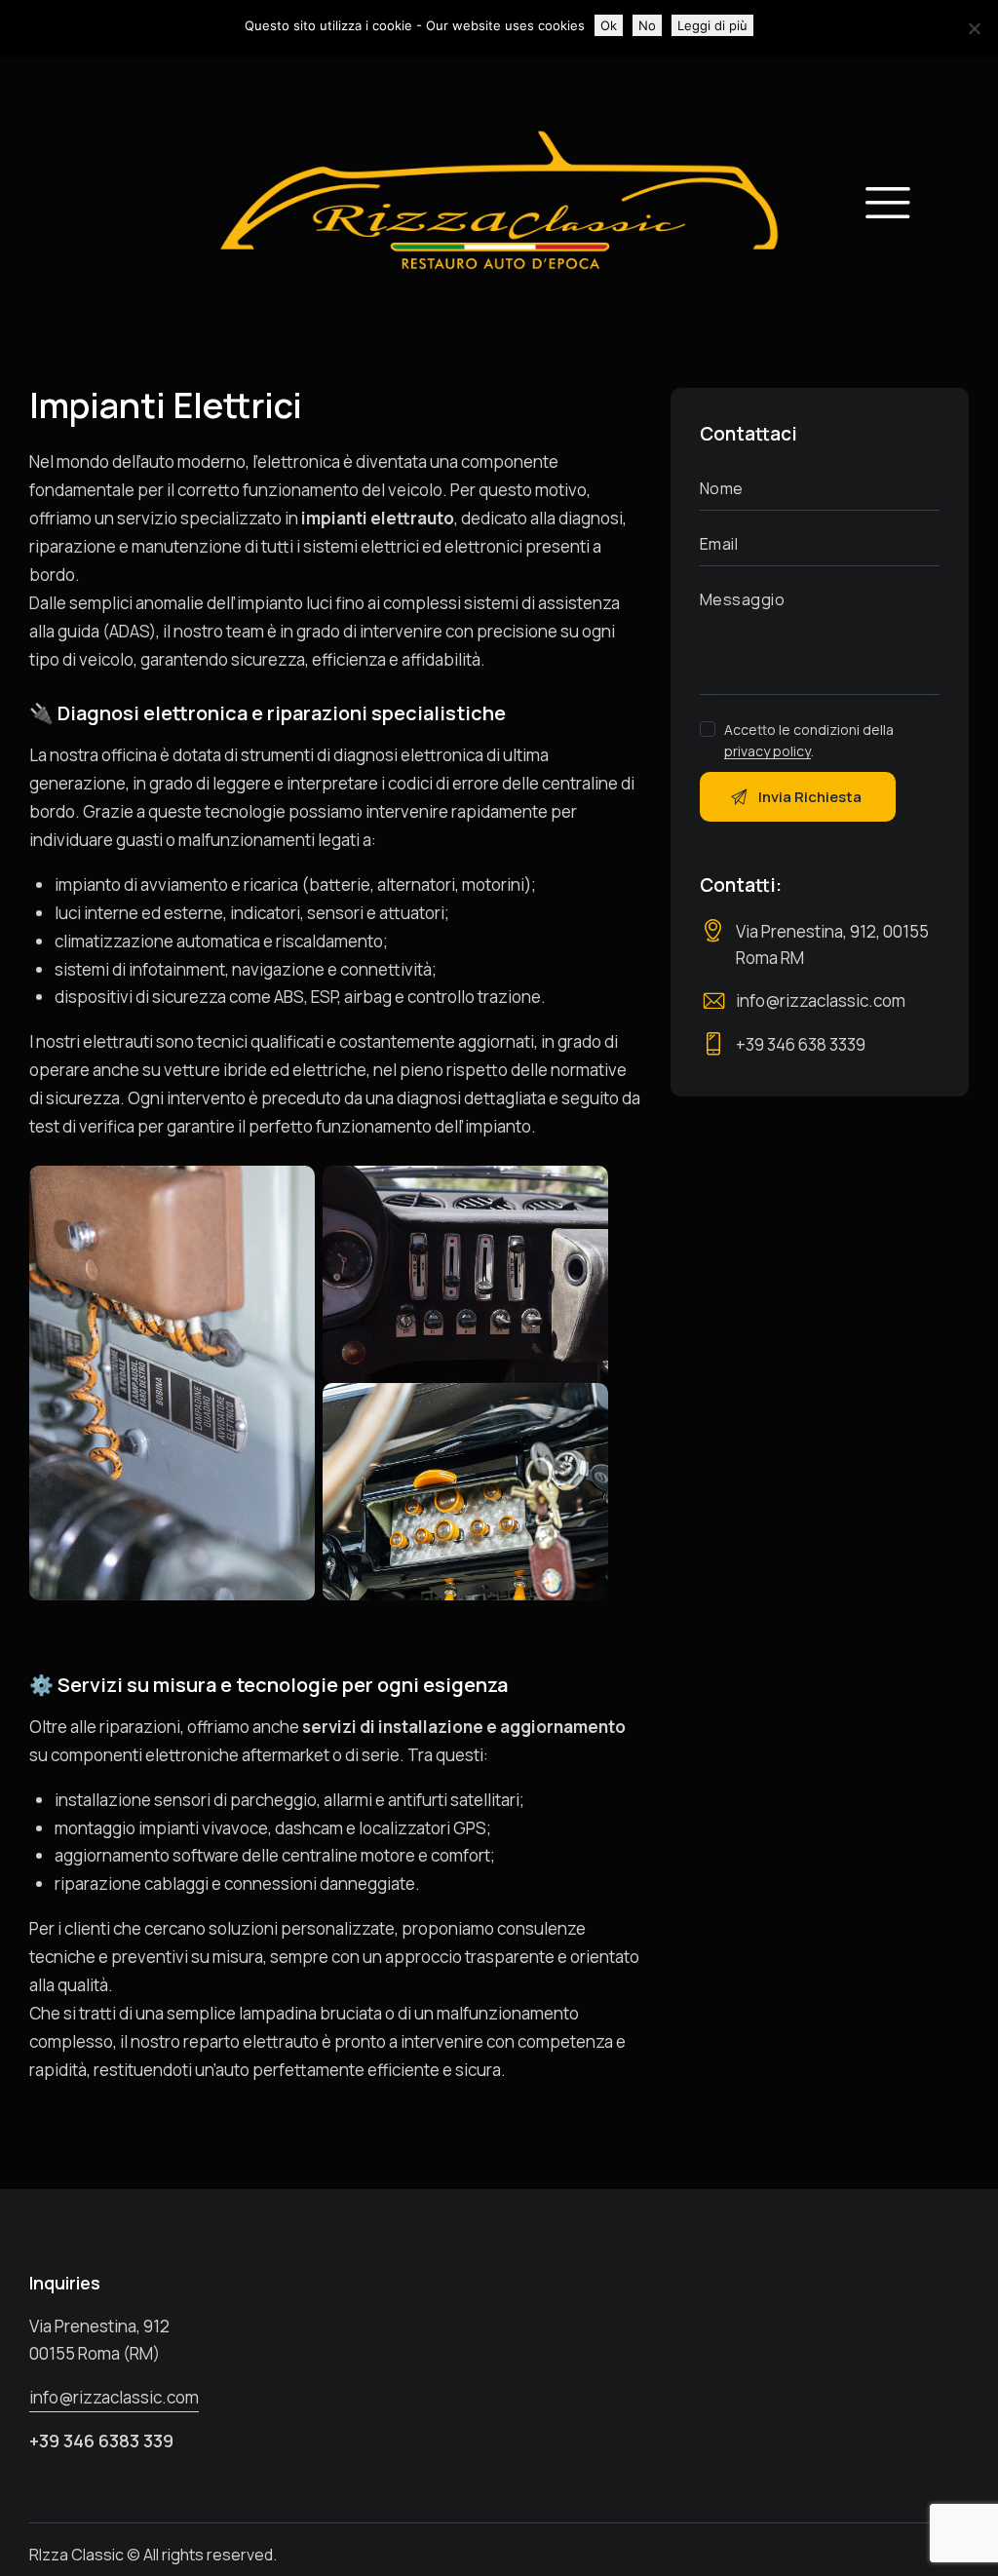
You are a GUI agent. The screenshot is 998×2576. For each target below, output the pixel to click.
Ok (609, 25)
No (647, 25)
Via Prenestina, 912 (99, 2326)
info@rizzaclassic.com (821, 1000)
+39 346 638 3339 (801, 1044)
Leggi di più (712, 25)
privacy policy (768, 752)
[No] (974, 28)
